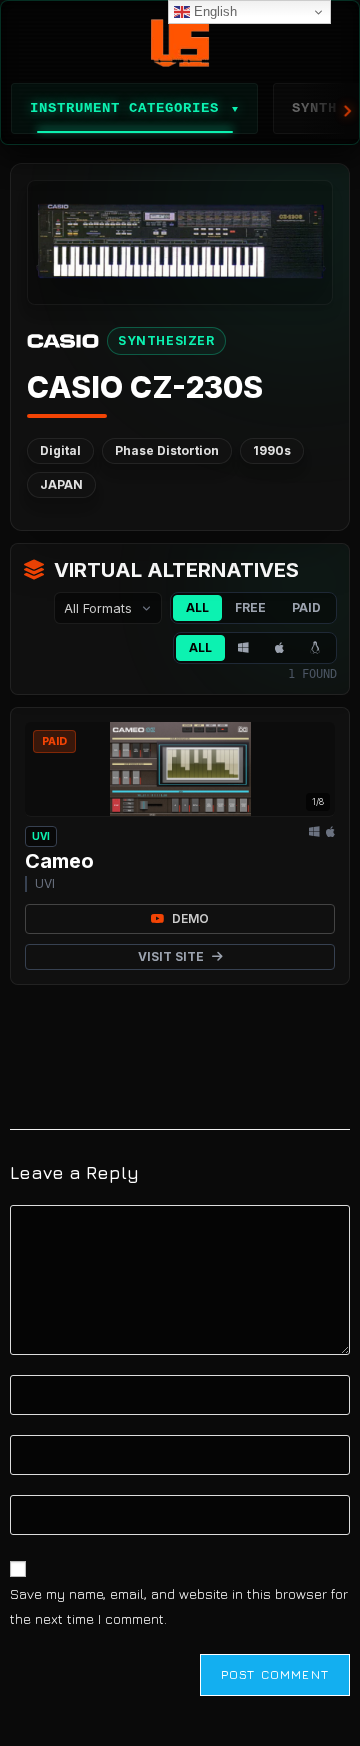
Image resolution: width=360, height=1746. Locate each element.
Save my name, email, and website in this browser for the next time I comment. (179, 1606)
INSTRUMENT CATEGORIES (134, 108)
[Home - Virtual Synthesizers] (180, 43)
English (213, 11)
